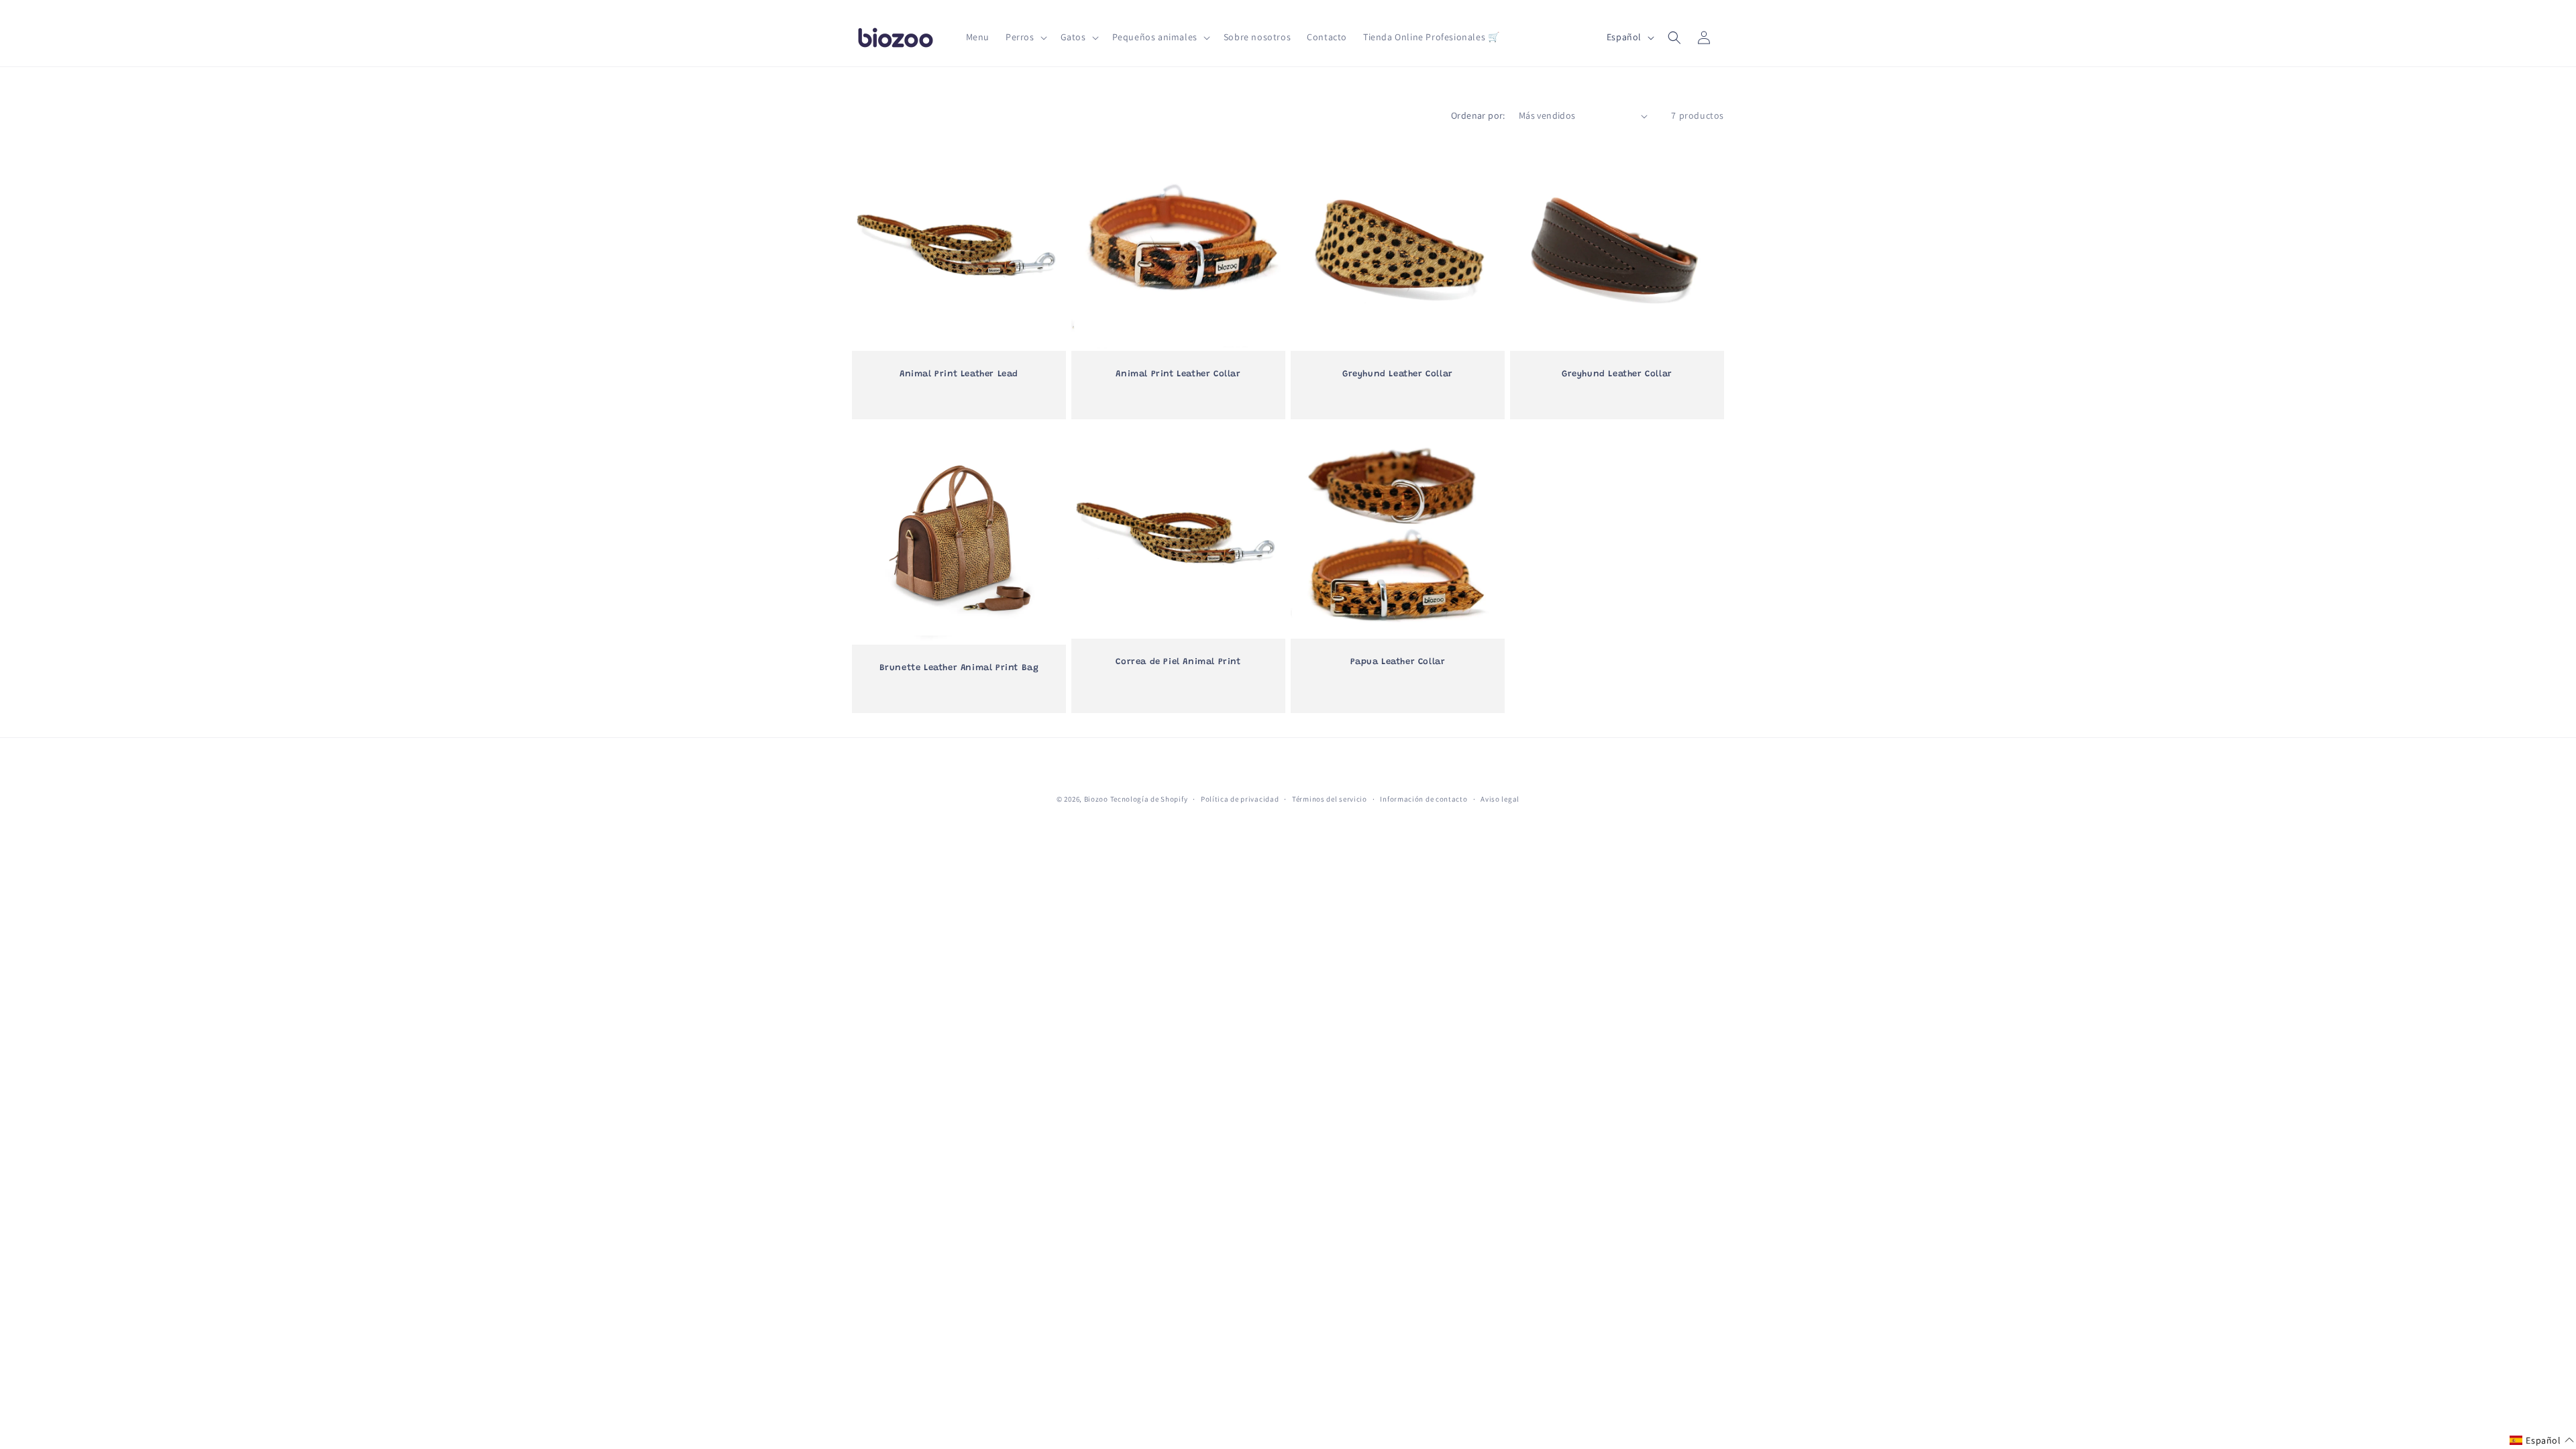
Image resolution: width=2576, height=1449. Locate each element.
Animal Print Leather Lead (959, 374)
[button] (1025, 37)
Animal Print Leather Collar (1178, 374)
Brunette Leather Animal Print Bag (959, 668)
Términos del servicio (1330, 799)
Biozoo (1096, 799)
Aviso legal (1500, 799)
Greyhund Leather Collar (1398, 374)
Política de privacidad (1240, 799)
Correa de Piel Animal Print (1178, 662)
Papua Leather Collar (1398, 662)
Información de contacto (1424, 799)
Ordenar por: (1478, 115)
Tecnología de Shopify (1149, 799)
